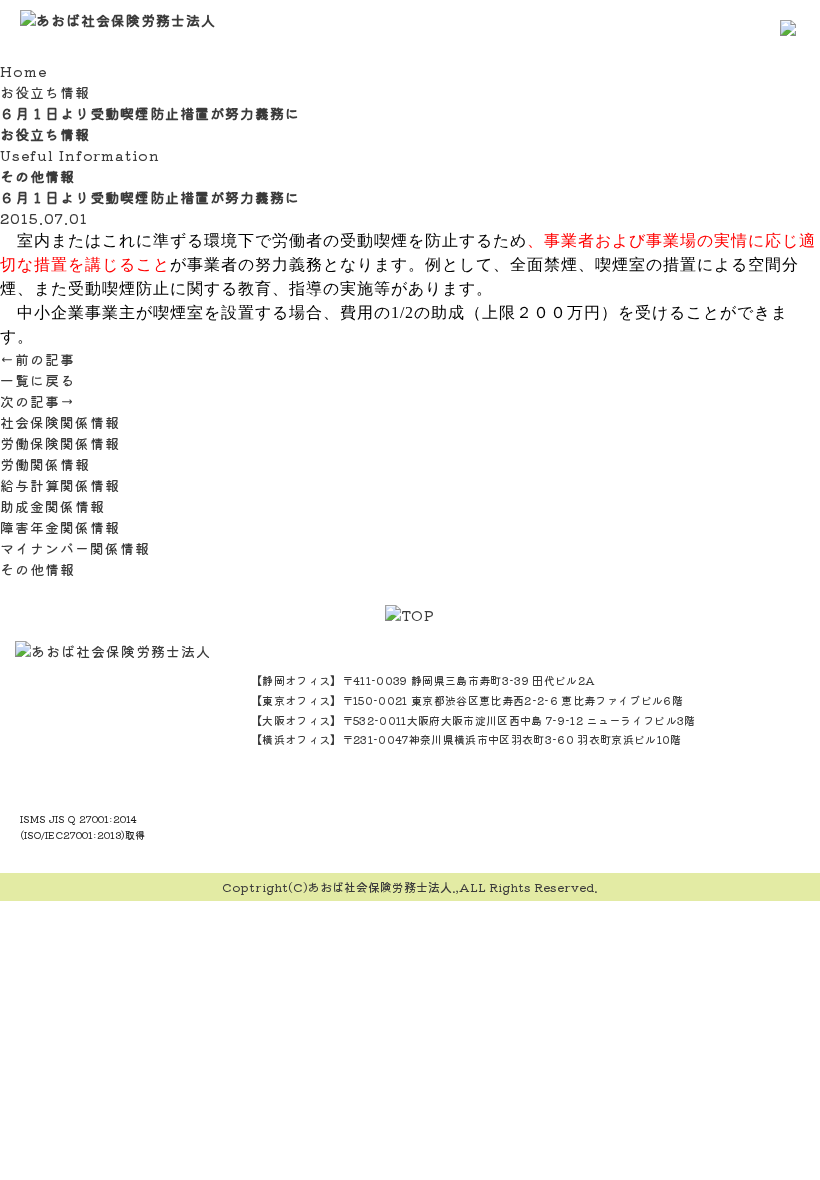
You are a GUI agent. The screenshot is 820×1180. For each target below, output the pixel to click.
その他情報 (37, 569)
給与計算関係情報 (60, 485)
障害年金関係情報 (60, 527)
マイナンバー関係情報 (75, 548)
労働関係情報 (45, 464)
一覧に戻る (37, 380)
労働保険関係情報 (60, 443)
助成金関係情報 (52, 506)
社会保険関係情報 (60, 422)
